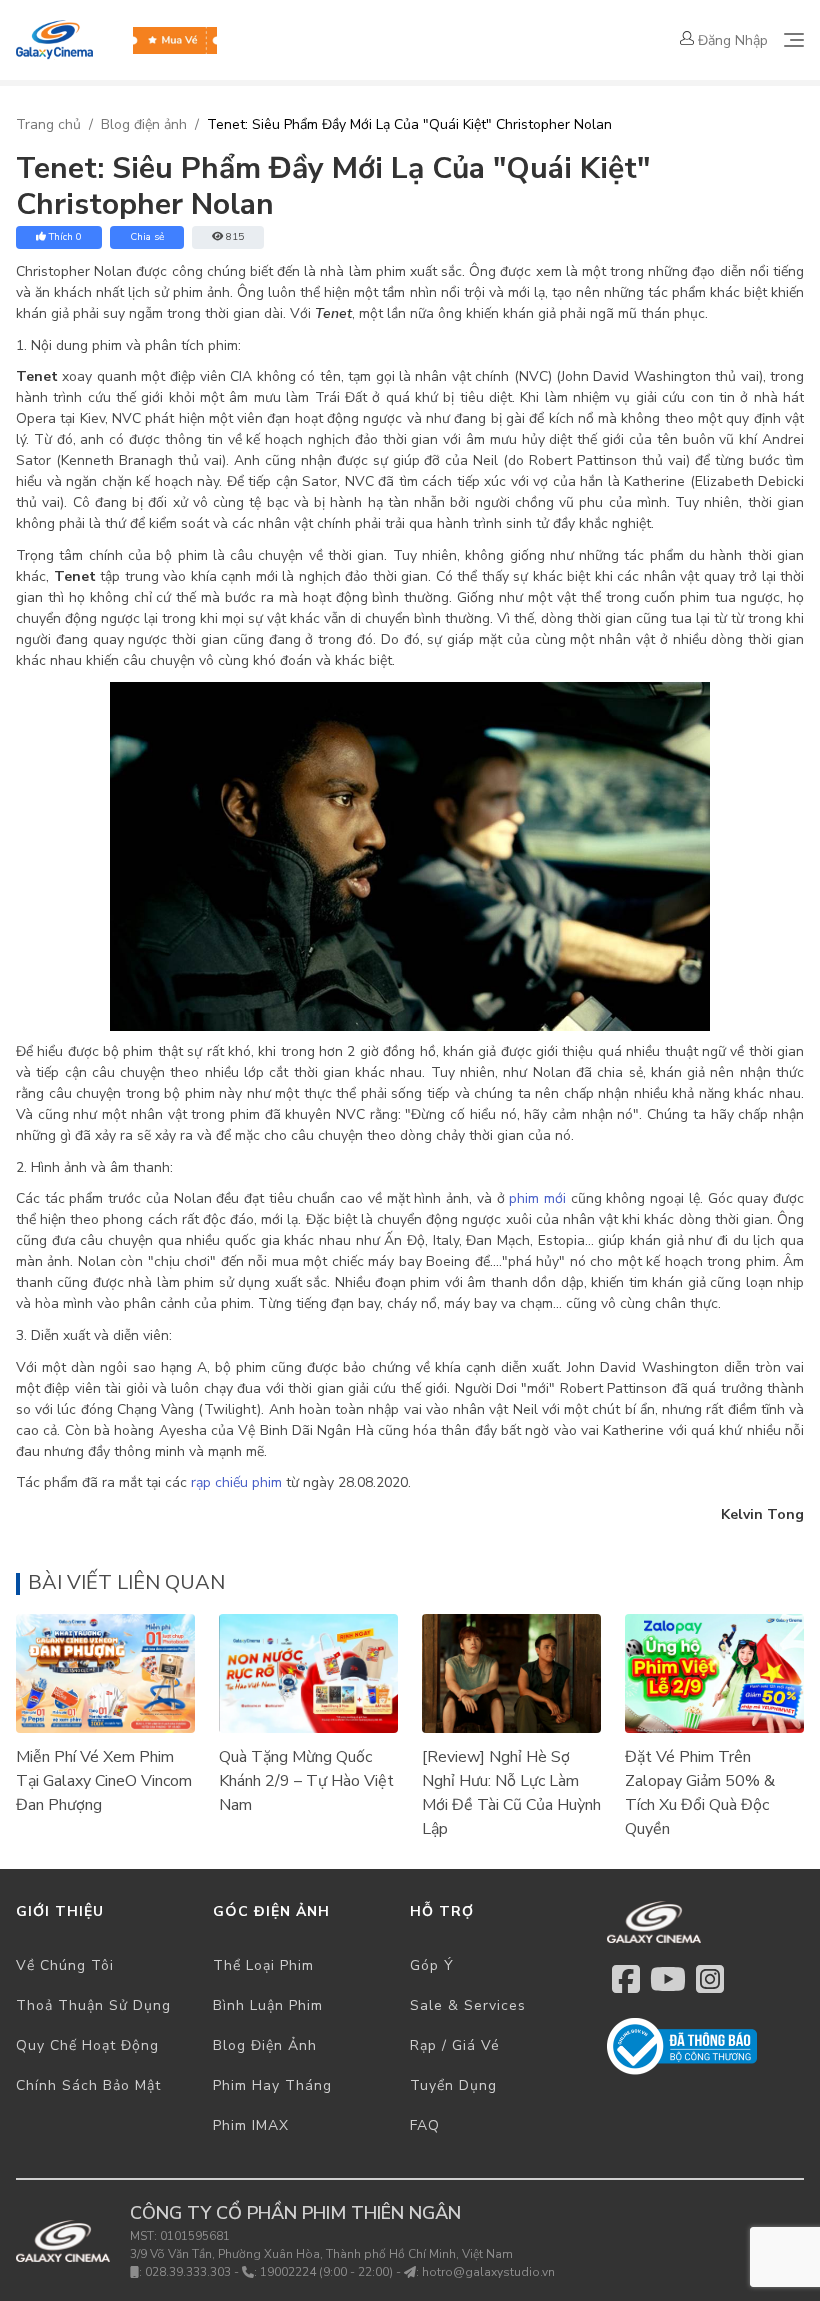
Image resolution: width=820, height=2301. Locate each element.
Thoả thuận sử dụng (93, 2005)
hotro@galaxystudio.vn (488, 2272)
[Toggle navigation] (794, 40)
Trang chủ (48, 124)
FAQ (425, 2125)
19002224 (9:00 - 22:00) (326, 2272)
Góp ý (432, 1965)
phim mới (537, 1198)
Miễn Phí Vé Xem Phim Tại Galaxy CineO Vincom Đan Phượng (104, 1781)
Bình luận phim (268, 2005)
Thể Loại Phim (263, 1965)
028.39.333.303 (188, 2272)
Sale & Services (468, 2005)
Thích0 (65, 237)
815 (235, 237)
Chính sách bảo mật (88, 2085)
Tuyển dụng (453, 2085)
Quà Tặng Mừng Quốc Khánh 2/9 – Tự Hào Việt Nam (306, 1781)
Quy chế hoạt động (87, 2045)
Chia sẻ (147, 237)
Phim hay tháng (272, 2085)
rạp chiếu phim (236, 1482)
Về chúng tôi (65, 1965)
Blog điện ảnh (144, 124)
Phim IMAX (251, 2125)
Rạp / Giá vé (455, 2045)
